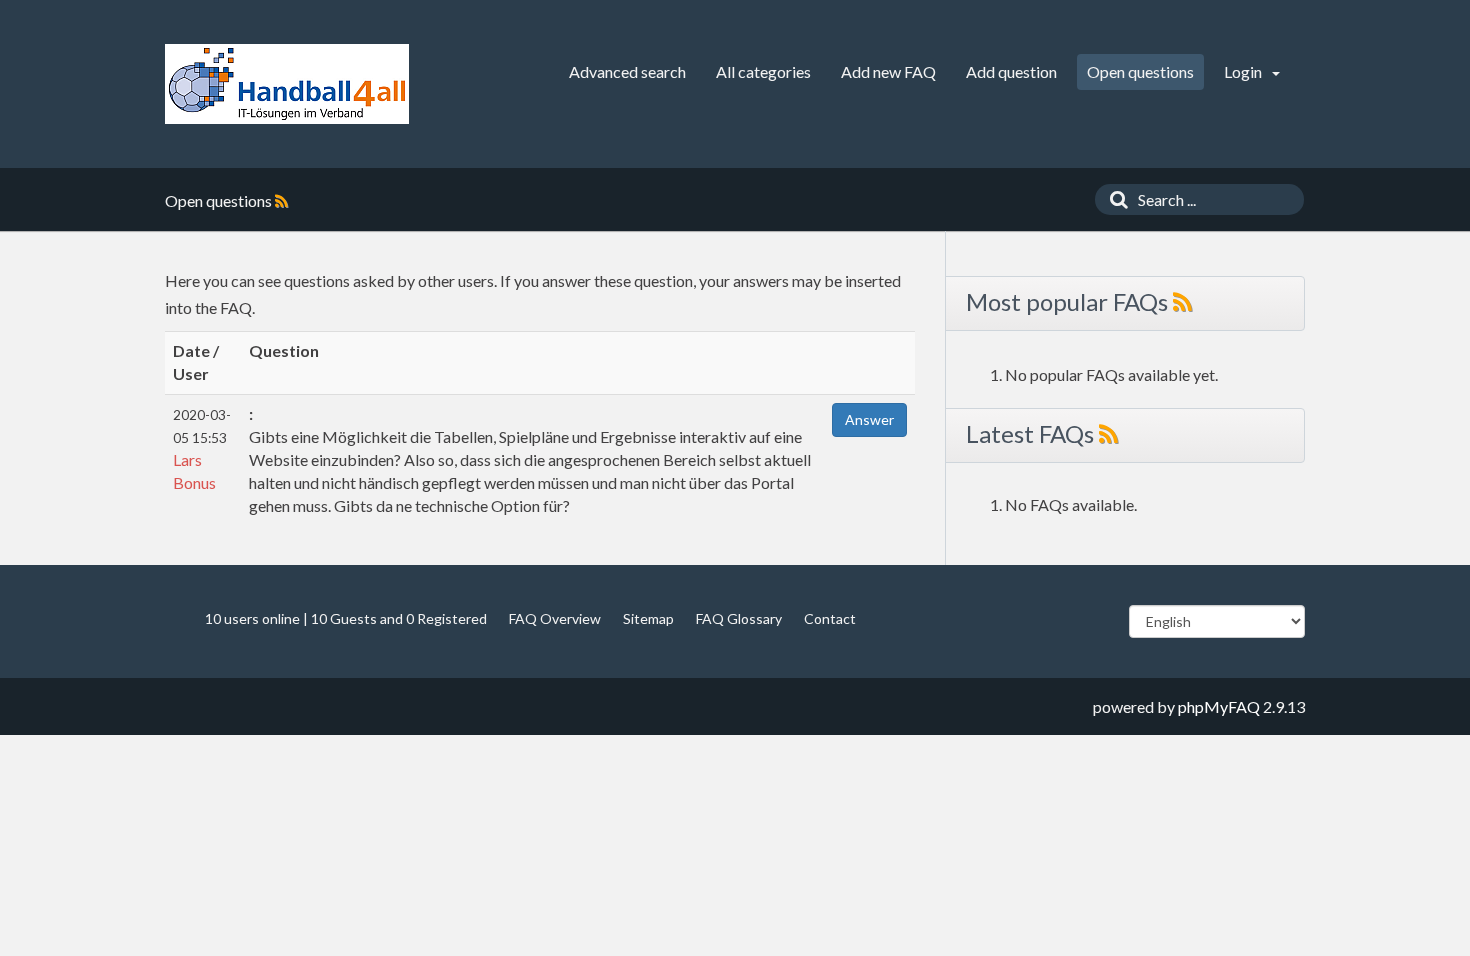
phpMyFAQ (1219, 706)
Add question (1011, 71)
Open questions (1140, 71)
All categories (763, 71)
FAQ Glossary (739, 618)
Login (1244, 71)
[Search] (1114, 199)
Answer (869, 419)
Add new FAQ (888, 71)
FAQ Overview (555, 618)
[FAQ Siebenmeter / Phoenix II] (287, 84)
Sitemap (648, 618)
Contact (830, 618)
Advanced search (627, 71)
